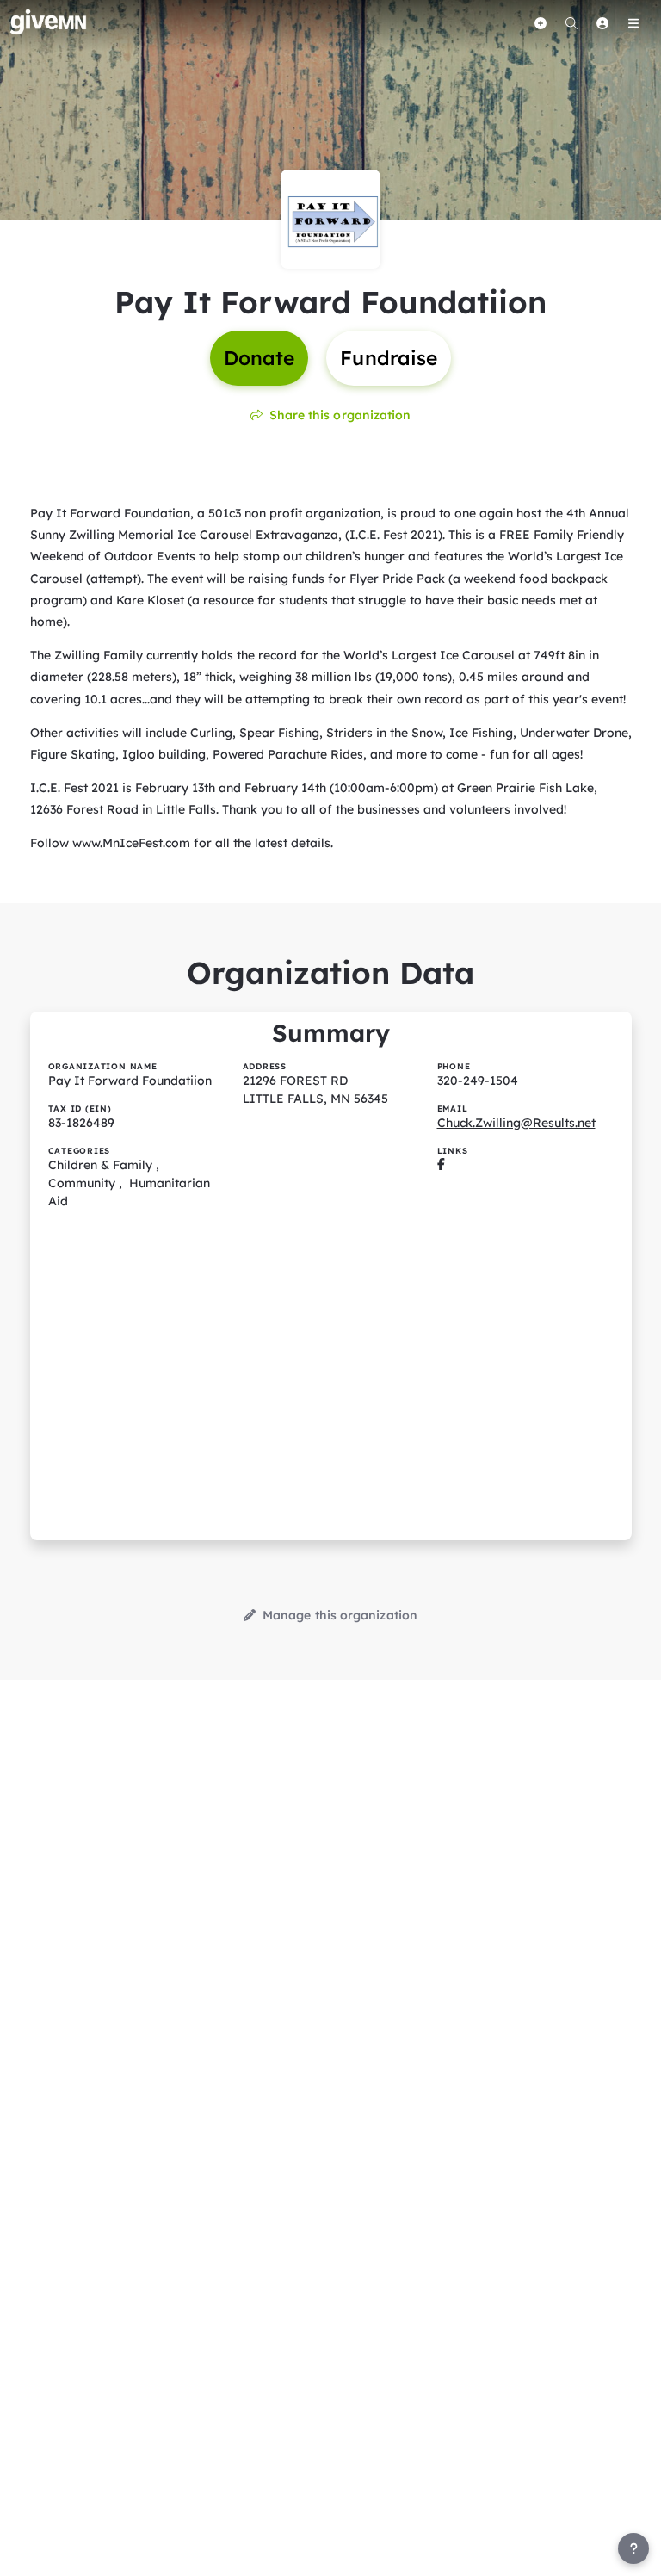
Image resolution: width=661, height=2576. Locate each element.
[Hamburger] (633, 23)
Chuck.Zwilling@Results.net (516, 1123)
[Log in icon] (602, 23)
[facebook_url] (441, 1165)
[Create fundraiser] (541, 23)
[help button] (633, 2548)
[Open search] (571, 23)
